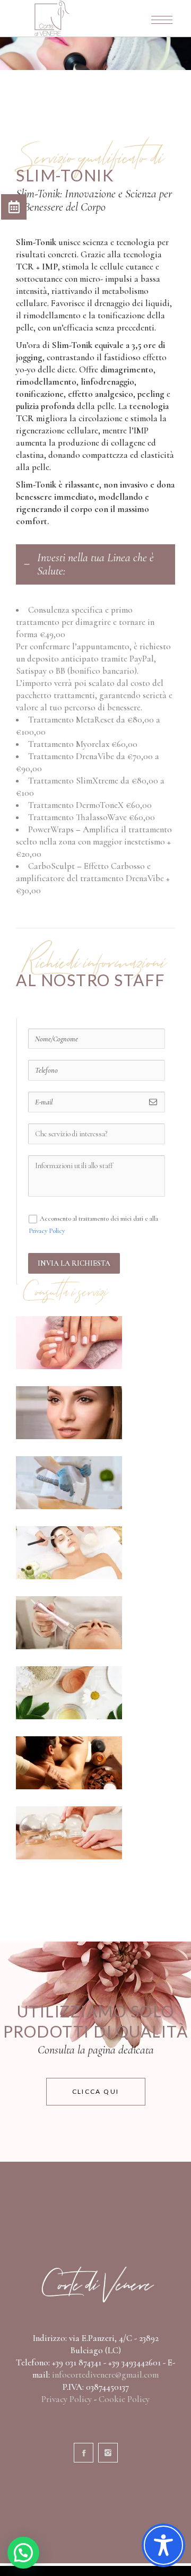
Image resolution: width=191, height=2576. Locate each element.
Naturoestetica (69, 1692)
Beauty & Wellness (69, 1552)
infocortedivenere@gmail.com (105, 2375)
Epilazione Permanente (52, 1483)
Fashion (69, 1412)
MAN (69, 1763)
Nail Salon (69, 1342)
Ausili (69, 1833)
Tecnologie (69, 1622)
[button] (23, 2553)
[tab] (95, 564)
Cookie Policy (124, 2399)
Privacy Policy (47, 1231)
